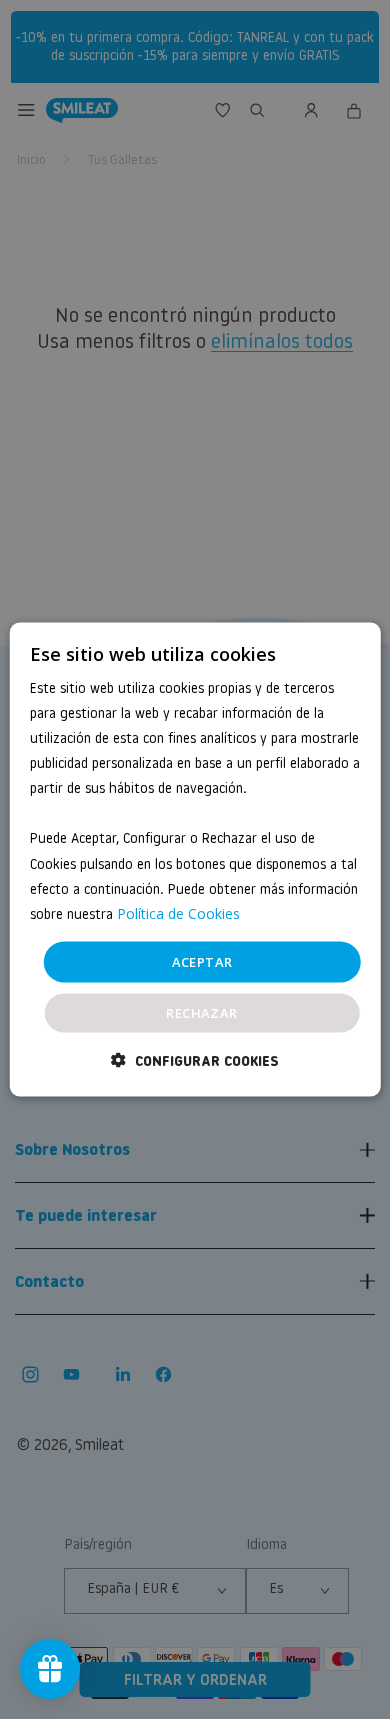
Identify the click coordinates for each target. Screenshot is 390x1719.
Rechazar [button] (201, 1013)
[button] (195, 1060)
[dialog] (195, 859)
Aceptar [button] (202, 961)
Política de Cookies (178, 912)
